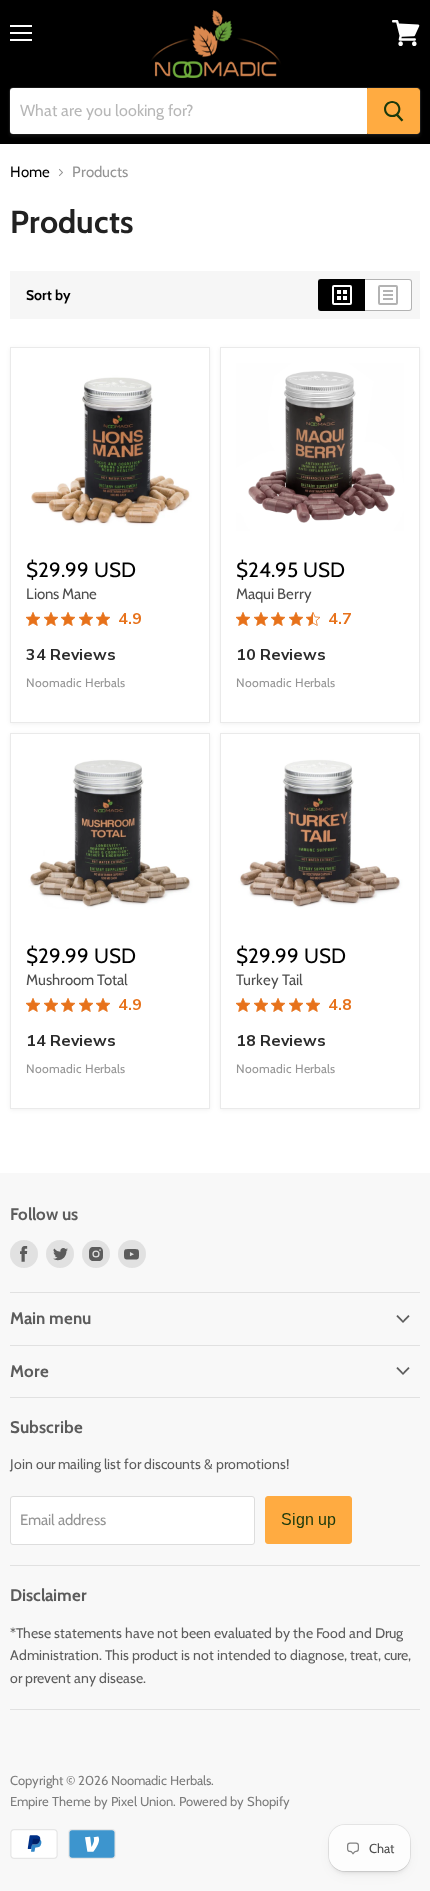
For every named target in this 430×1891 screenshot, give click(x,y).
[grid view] (341, 295)
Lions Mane (61, 594)
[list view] (388, 295)
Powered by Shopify (234, 1801)
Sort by (48, 295)
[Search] (393, 111)
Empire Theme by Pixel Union (91, 1801)
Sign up (308, 1519)
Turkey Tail (269, 980)
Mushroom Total (77, 980)
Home (30, 172)
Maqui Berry (274, 594)
